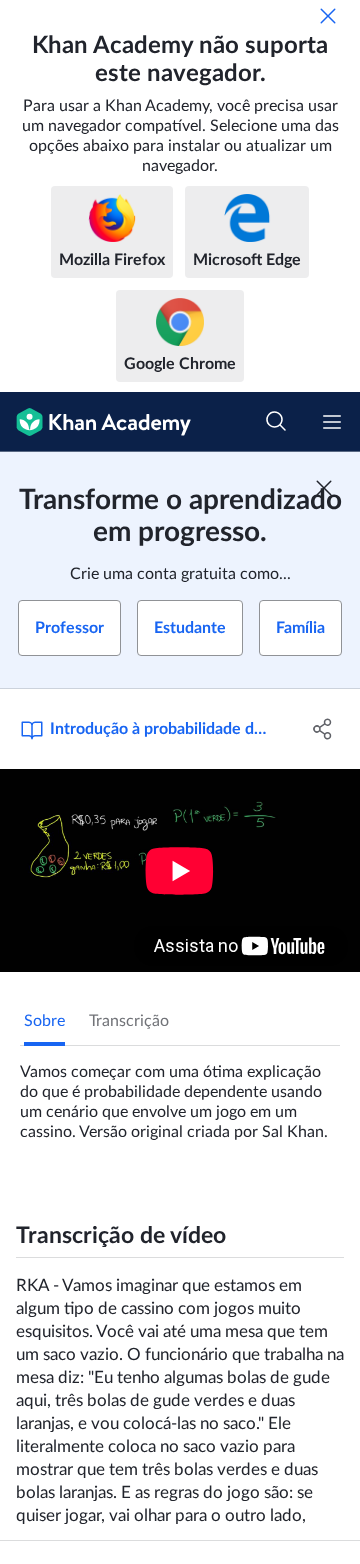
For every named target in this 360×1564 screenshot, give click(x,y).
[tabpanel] (180, 1094)
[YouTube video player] (180, 870)
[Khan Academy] (95, 422)
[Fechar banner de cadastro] (324, 488)
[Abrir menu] (332, 422)
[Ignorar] (328, 16)
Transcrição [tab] (129, 1021)
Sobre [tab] (44, 1021)
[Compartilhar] (323, 729)
